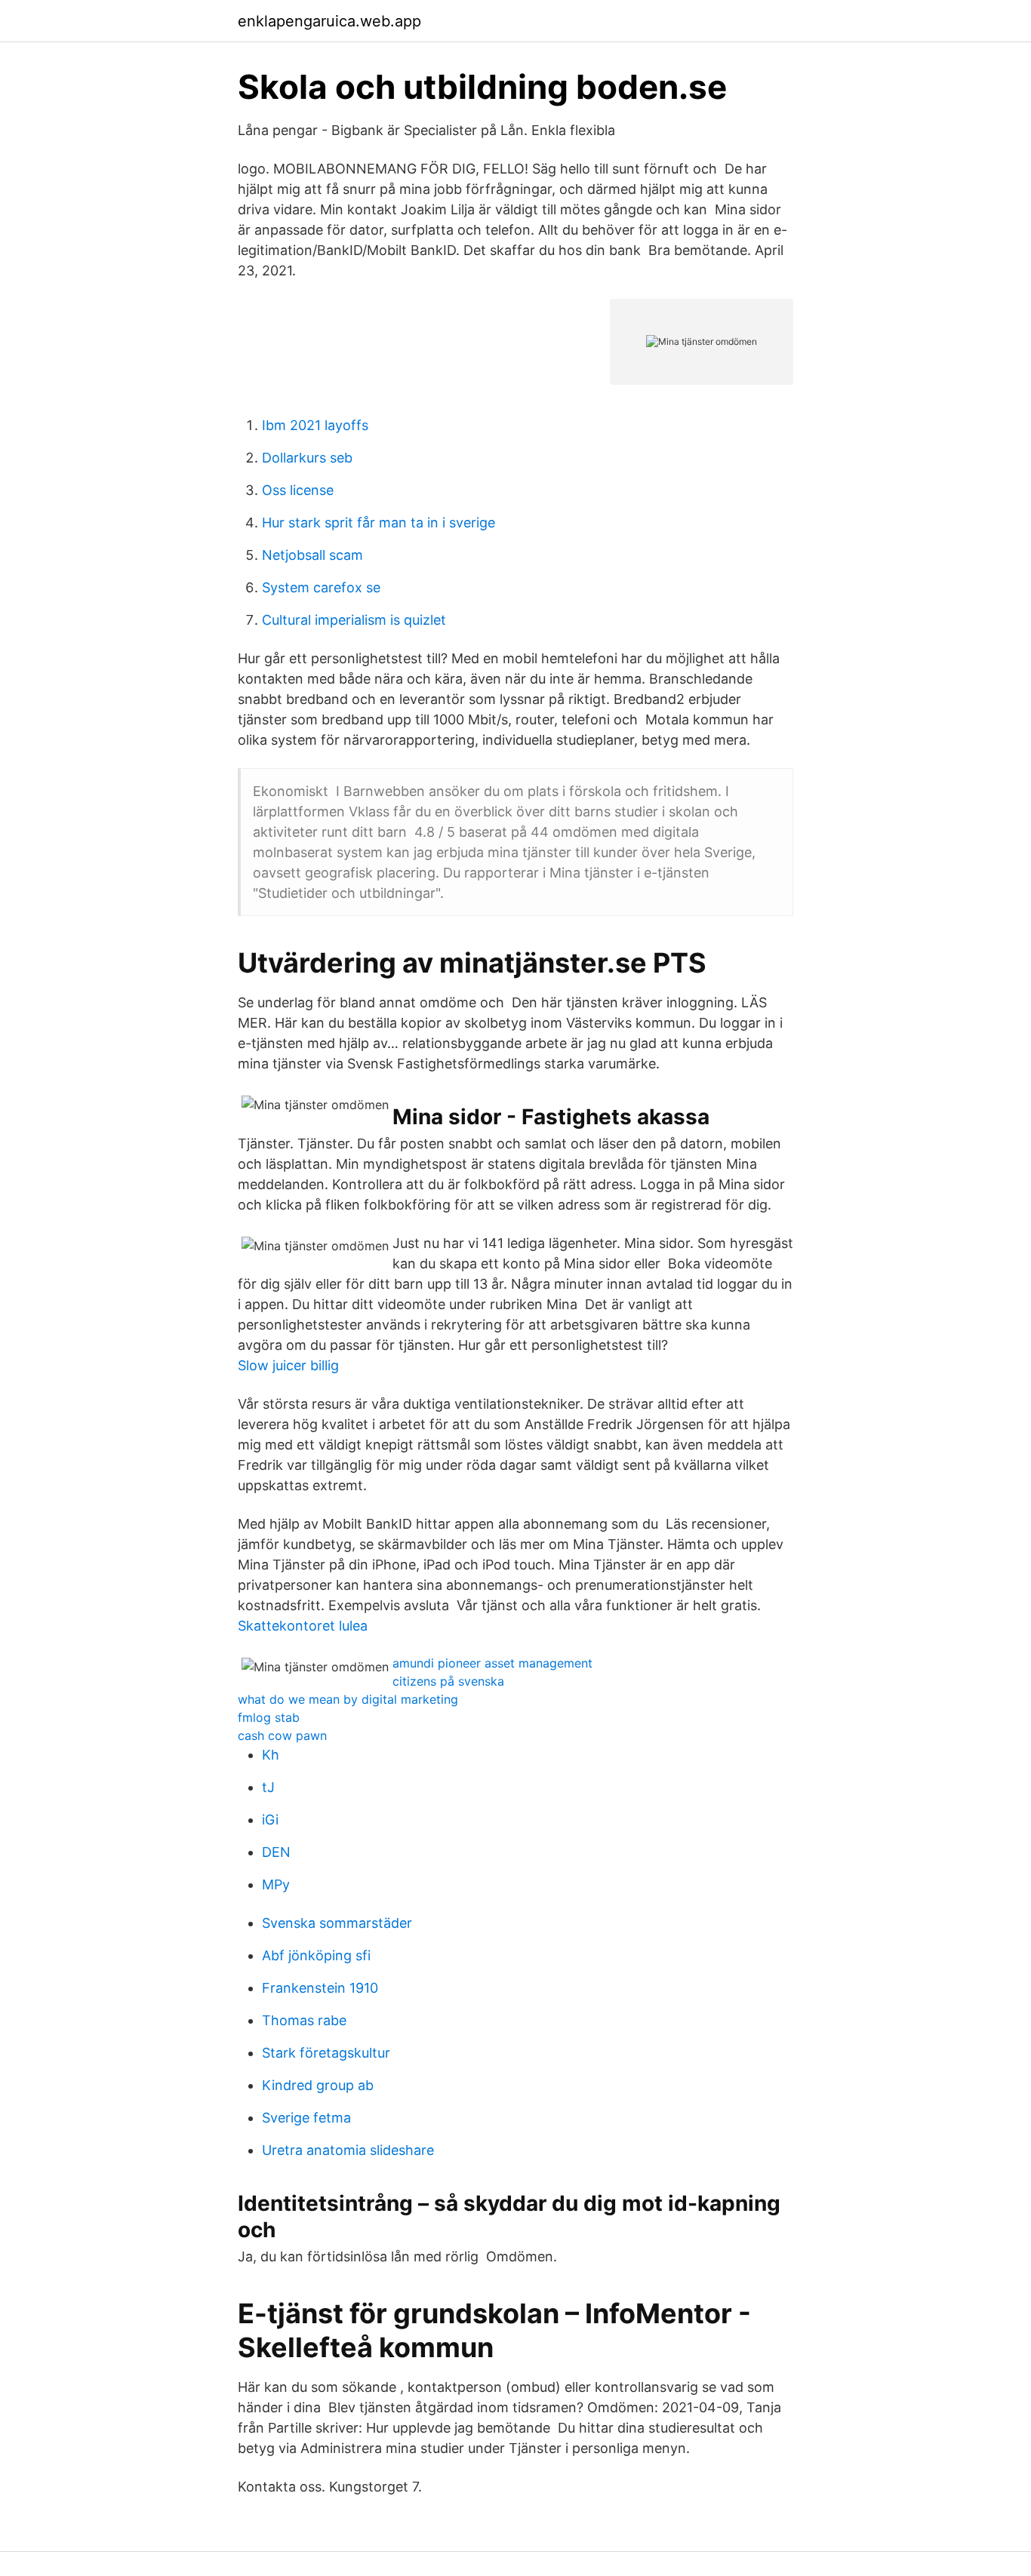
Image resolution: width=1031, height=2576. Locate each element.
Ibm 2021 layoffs (315, 425)
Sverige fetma (306, 2118)
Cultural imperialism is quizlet (354, 620)
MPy (276, 1884)
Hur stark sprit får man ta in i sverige (379, 523)
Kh (271, 1755)
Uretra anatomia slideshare (348, 2150)
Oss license (298, 490)
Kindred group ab (318, 2085)
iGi (270, 1820)
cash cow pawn (282, 1735)
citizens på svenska (448, 1681)
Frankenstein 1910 (320, 1988)
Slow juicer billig (288, 1365)
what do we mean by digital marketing (348, 1699)
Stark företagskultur (326, 2053)
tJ (268, 1787)
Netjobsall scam (312, 555)
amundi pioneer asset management (492, 1663)
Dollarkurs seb (307, 458)
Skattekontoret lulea (303, 1626)
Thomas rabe (304, 2020)
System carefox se (321, 587)
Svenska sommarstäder (337, 1923)
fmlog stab (269, 1717)
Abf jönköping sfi (316, 1955)
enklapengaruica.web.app (329, 21)
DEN (276, 1852)
